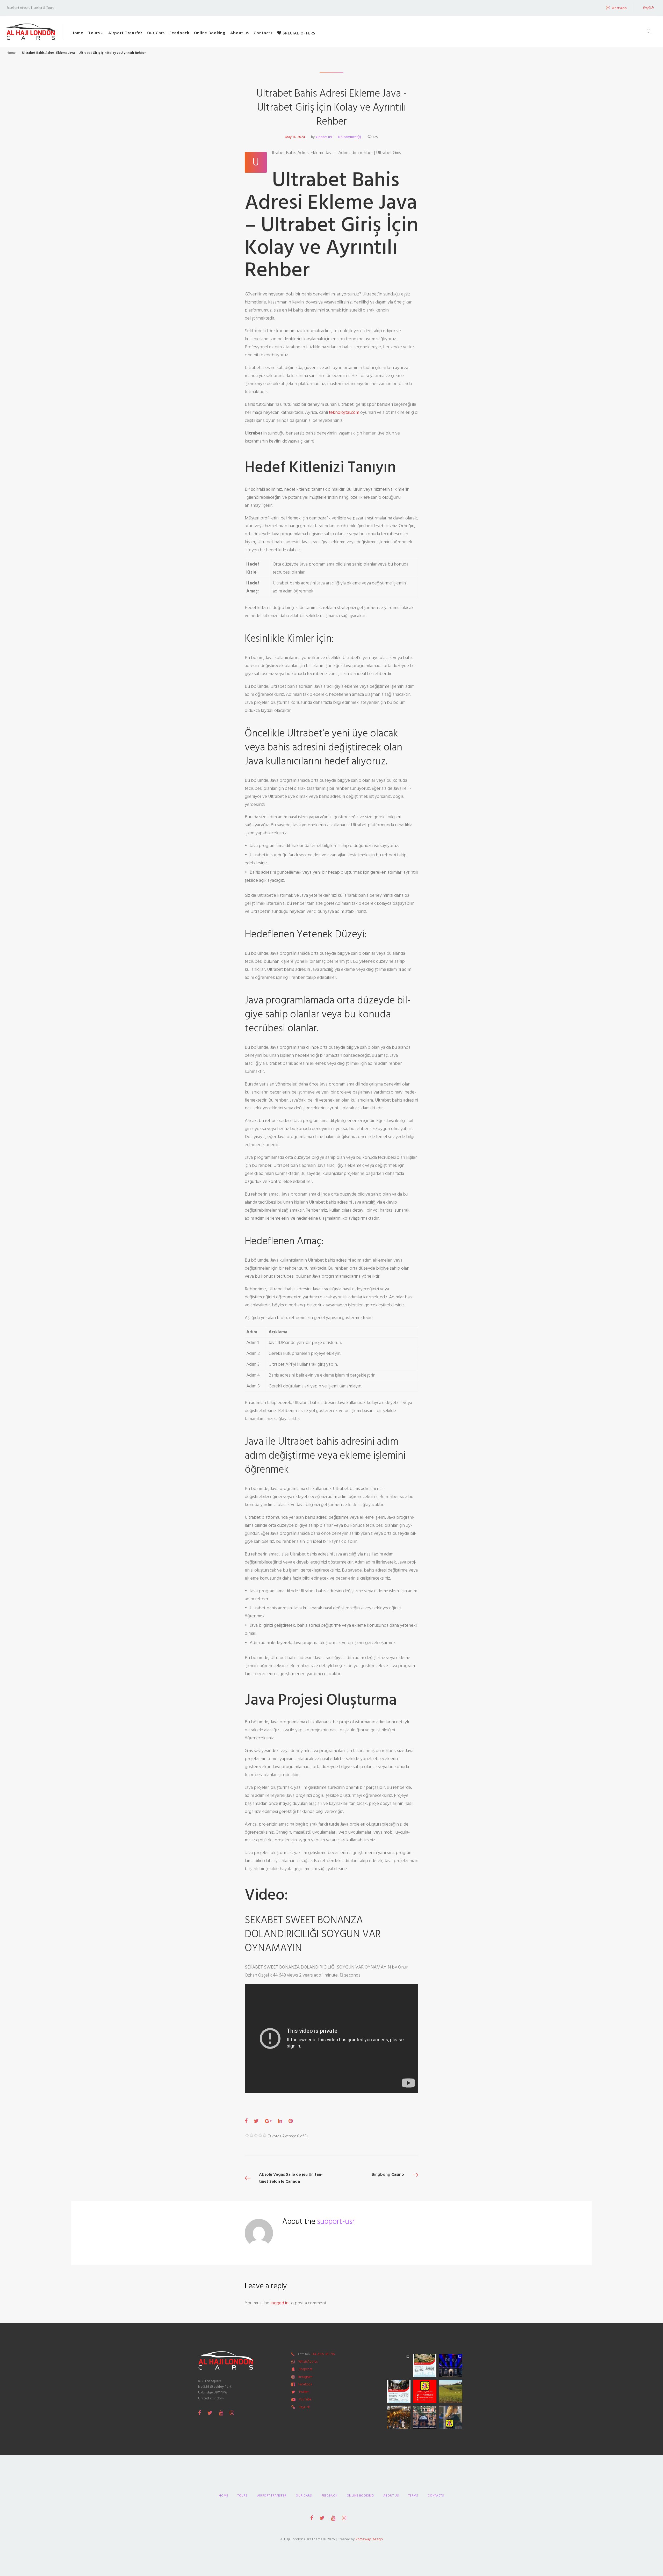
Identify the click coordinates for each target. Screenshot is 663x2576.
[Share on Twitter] (256, 2121)
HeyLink (304, 2407)
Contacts (263, 33)
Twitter (304, 2392)
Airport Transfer (125, 33)
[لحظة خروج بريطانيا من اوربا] (451, 2365)
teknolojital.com (344, 412)
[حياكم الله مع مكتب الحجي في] (425, 2391)
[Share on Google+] (268, 2121)
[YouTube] (221, 2413)
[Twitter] (210, 2413)
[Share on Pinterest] (291, 2121)
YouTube (305, 2399)
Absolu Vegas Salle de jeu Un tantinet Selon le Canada (291, 2178)
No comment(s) (350, 137)
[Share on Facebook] (246, 2121)
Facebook (305, 2384)
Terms (413, 2496)
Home (77, 33)
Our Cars (156, 33)
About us (240, 33)
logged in (279, 2303)
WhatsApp (619, 8)
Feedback (179, 33)
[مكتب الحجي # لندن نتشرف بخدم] (399, 2391)
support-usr (324, 137)
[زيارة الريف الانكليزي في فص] (451, 2391)
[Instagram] (232, 2413)
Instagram (305, 2377)
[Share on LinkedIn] (280, 2121)
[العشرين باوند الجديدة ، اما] (399, 2365)
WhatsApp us (308, 2362)
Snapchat (305, 2369)
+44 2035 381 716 (323, 2354)
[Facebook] (200, 2413)
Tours (94, 33)
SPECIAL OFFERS (298, 33)
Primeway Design (369, 2539)
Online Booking (210, 33)
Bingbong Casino (388, 2174)
